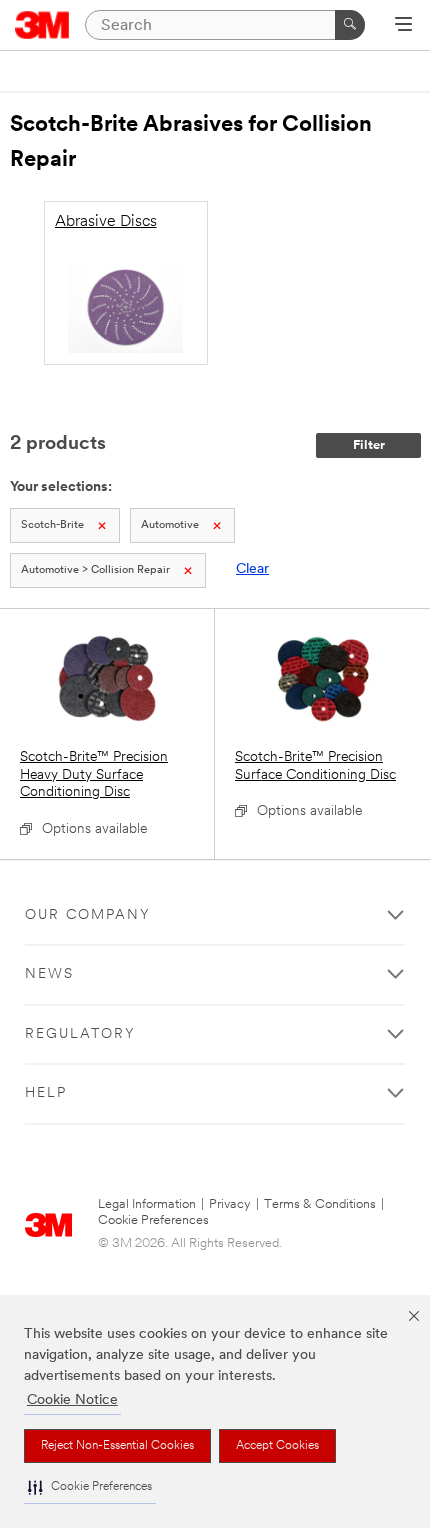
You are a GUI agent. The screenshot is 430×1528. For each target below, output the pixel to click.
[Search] (350, 25)
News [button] (49, 974)
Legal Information (147, 1204)
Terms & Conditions (320, 1204)
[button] (90, 1487)
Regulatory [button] (80, 1034)
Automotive (170, 525)
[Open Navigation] (403, 26)
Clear (252, 569)
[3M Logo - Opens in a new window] (42, 25)
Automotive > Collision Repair (95, 570)
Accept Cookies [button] (277, 1446)
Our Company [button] (88, 915)
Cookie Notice (72, 1400)
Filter (369, 445)
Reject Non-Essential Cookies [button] (117, 1446)
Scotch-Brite (52, 525)
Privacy (230, 1204)
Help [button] (46, 1093)
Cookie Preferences (153, 1220)
